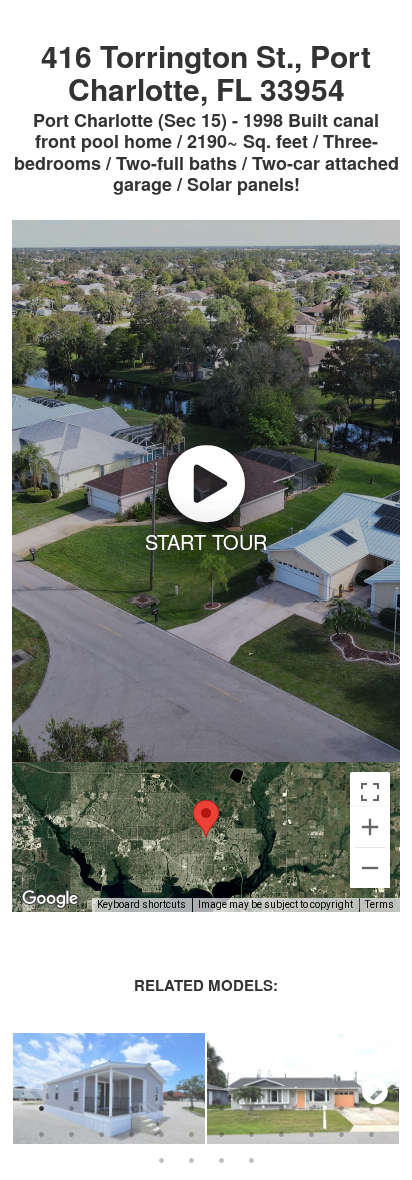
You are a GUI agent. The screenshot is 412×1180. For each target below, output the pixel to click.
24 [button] (371, 1134)
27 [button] (221, 1160)
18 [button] (191, 1134)
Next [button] (375, 1091)
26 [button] (191, 1160)
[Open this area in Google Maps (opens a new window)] (50, 899)
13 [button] (41, 1134)
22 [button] (311, 1134)
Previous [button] (37, 1091)
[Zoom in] (370, 827)
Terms (379, 904)
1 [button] (41, 1108)
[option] (109, 1090)
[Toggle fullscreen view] (370, 792)
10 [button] (311, 1108)
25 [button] (161, 1160)
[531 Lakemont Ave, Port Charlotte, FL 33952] (303, 1090)
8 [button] (251, 1108)
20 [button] (251, 1134)
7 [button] (221, 1108)
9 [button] (281, 1108)
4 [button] (131, 1108)
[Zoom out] (370, 868)
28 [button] (251, 1160)
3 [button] (101, 1108)
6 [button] (191, 1108)
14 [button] (71, 1134)
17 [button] (161, 1134)
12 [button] (371, 1108)
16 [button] (131, 1134)
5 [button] (161, 1108)
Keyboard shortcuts (141, 904)
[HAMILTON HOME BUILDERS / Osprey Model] (109, 1090)
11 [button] (341, 1108)
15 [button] (101, 1134)
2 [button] (71, 1108)
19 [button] (221, 1134)
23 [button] (341, 1134)
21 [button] (281, 1134)
